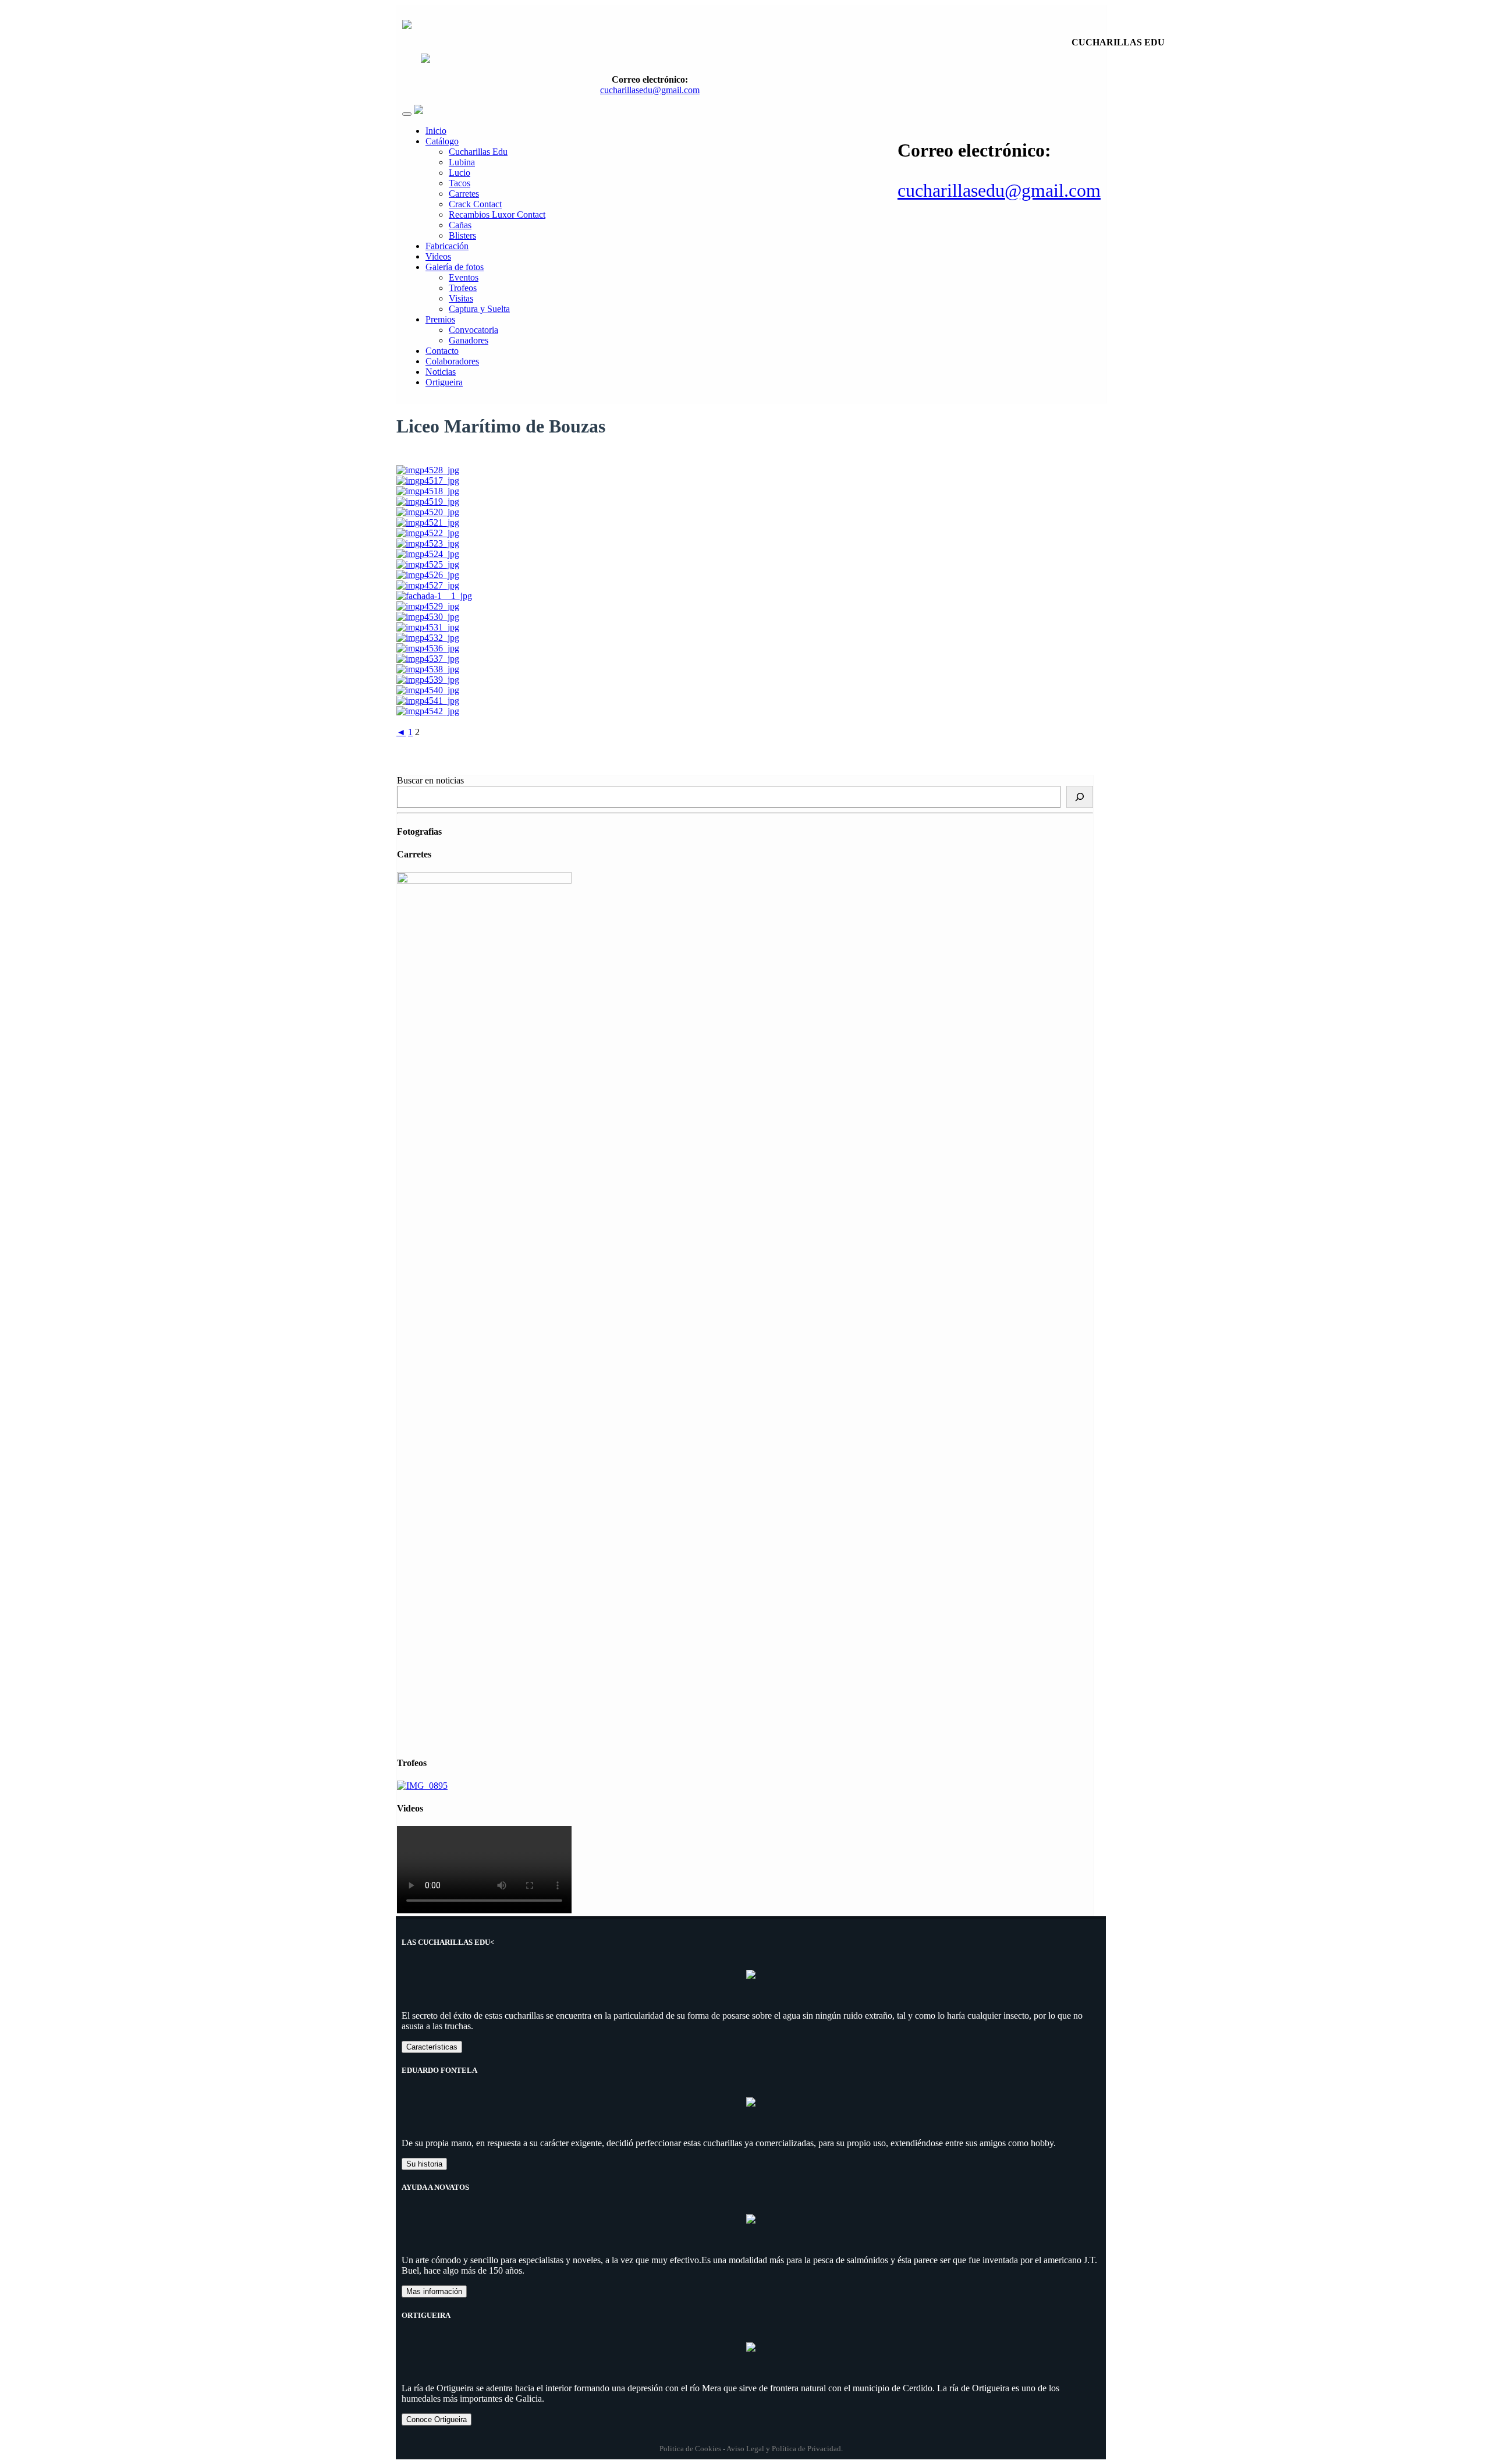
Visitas (461, 298)
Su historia (424, 2164)
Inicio (436, 131)
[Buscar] (1080, 797)
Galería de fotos (455, 267)
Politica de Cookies (690, 2449)
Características (432, 2047)
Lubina (462, 162)
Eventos (464, 277)
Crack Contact (475, 204)
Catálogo (442, 141)
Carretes (464, 194)
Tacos (460, 183)
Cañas (460, 225)
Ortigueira (444, 382)
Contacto (442, 351)
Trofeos (463, 288)
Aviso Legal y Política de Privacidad (784, 2449)
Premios (440, 319)
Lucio (460, 173)
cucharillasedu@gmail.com (999, 190)
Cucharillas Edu (478, 152)
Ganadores (469, 340)
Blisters (462, 235)
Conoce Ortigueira (437, 2419)
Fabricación (447, 246)
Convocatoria (473, 330)
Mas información (434, 2291)
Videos (438, 256)
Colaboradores (452, 361)
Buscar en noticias (430, 780)
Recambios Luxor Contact (497, 215)
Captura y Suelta (479, 309)
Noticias (441, 372)
